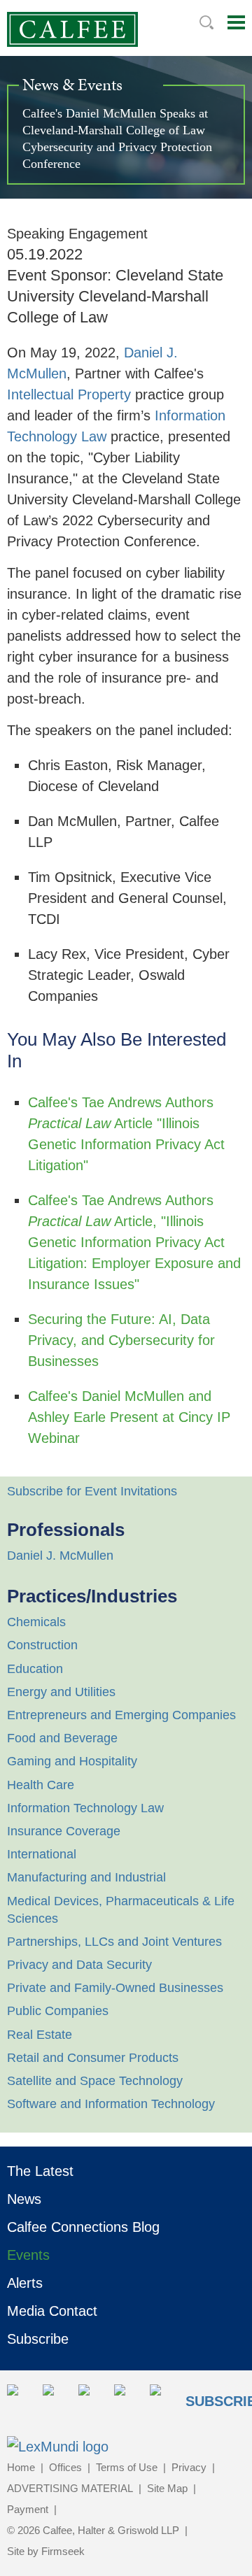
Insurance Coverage (64, 1831)
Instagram (128, 2398)
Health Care (41, 1785)
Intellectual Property (69, 394)
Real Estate (40, 2035)
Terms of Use (127, 2467)
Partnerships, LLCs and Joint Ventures (114, 1942)
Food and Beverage (62, 1738)
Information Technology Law (85, 1808)
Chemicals (36, 1622)
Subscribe (38, 2339)
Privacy (189, 2467)
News (24, 2199)
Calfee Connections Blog (83, 2227)
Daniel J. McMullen (60, 1556)
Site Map (167, 2488)
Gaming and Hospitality (72, 1761)
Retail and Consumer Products (93, 2058)
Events (28, 2255)
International (42, 1854)
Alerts (25, 2283)
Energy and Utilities (61, 1692)
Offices (65, 2467)
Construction (42, 1645)
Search (206, 22)
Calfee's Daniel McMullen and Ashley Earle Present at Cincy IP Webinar (129, 1417)
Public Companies (58, 2011)
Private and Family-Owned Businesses (115, 1988)
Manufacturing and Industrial (86, 1877)
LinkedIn (56, 2398)
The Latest (40, 2171)
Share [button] (21, 2398)
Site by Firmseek (46, 2551)
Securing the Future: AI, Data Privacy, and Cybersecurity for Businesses (121, 1340)
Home (21, 2467)
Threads (163, 2398)
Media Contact (52, 2311)
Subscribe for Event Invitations (92, 1491)
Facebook (92, 2398)
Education (35, 1669)
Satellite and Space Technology (95, 2081)
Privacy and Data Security (79, 1965)
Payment (28, 2509)
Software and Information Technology (111, 2104)
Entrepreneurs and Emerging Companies (121, 1715)
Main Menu (236, 22)
